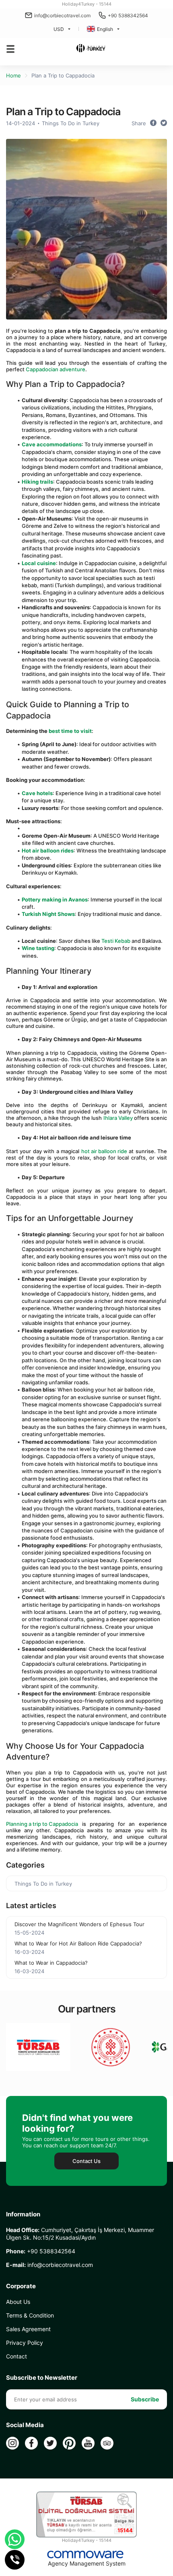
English (105, 29)
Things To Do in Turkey (71, 123)
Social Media (25, 2425)
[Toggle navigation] (10, 49)
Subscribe (145, 2399)
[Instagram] (12, 2443)
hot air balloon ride (104, 1151)
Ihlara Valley (118, 1118)
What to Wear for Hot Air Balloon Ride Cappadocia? (78, 1943)
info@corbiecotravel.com (62, 15)
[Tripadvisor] (107, 2443)
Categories (25, 1865)
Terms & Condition (30, 2315)
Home (13, 75)
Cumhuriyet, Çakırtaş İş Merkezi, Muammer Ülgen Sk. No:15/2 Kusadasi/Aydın (80, 2234)
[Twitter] (50, 2443)
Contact (16, 2356)
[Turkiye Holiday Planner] (91, 49)
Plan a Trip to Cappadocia (63, 75)
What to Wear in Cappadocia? (51, 1963)
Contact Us (86, 2161)
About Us (18, 2302)
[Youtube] (88, 2443)
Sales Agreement (28, 2329)
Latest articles (31, 1906)
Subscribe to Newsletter (42, 2378)
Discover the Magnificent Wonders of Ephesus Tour (79, 1924)
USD (59, 29)
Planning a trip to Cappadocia (42, 1824)
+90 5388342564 (128, 15)
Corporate (21, 2286)
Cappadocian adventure (56, 369)
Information (23, 2214)
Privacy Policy (25, 2343)
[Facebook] (31, 2443)
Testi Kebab (116, 941)
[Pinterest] (69, 2443)
